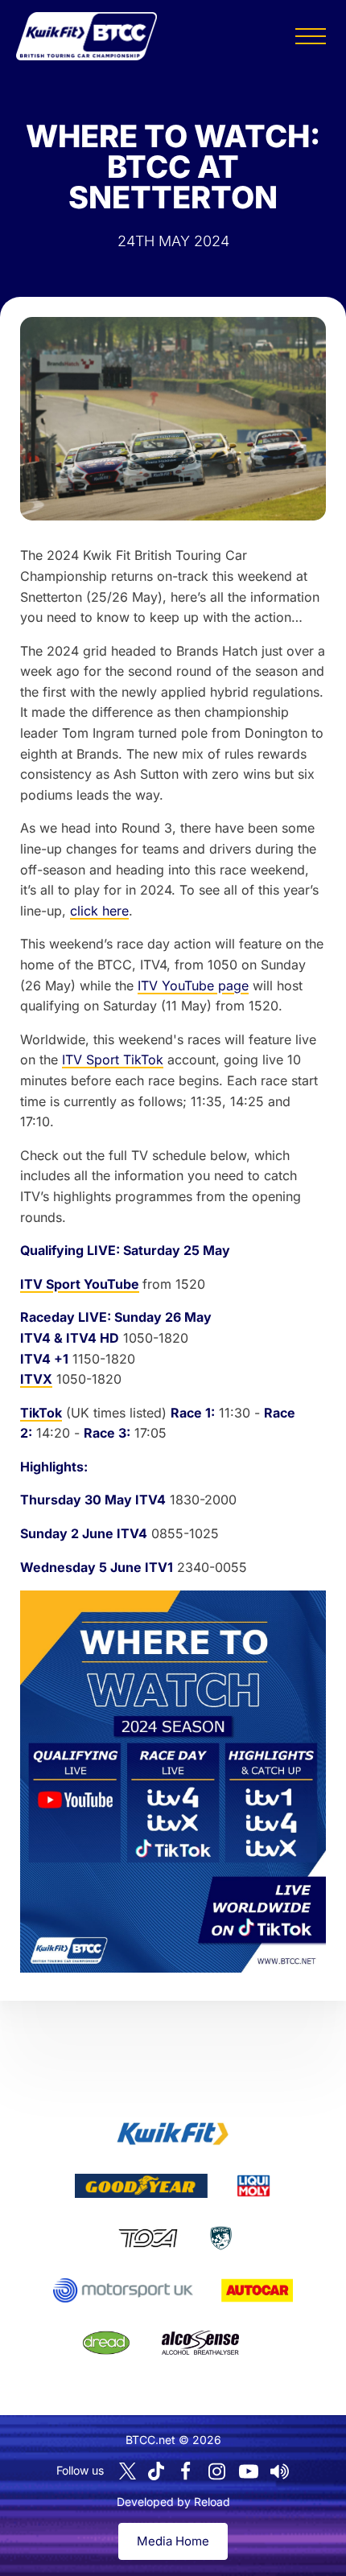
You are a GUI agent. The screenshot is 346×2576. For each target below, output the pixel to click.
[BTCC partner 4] (148, 2238)
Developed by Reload (173, 2502)
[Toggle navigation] (311, 36)
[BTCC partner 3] (253, 2186)
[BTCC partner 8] (106, 2343)
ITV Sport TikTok (113, 1060)
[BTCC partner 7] (257, 2290)
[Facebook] (186, 2471)
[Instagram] (217, 2471)
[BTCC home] (86, 36)
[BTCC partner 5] (221, 2238)
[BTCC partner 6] (123, 2290)
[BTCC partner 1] (173, 2134)
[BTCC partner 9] (200, 2343)
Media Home (173, 2541)
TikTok (41, 1413)
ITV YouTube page (193, 986)
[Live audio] (280, 2471)
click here (99, 911)
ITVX (36, 1379)
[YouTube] (249, 2471)
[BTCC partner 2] (141, 2186)
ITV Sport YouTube (80, 1284)
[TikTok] (156, 2471)
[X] (128, 2471)
